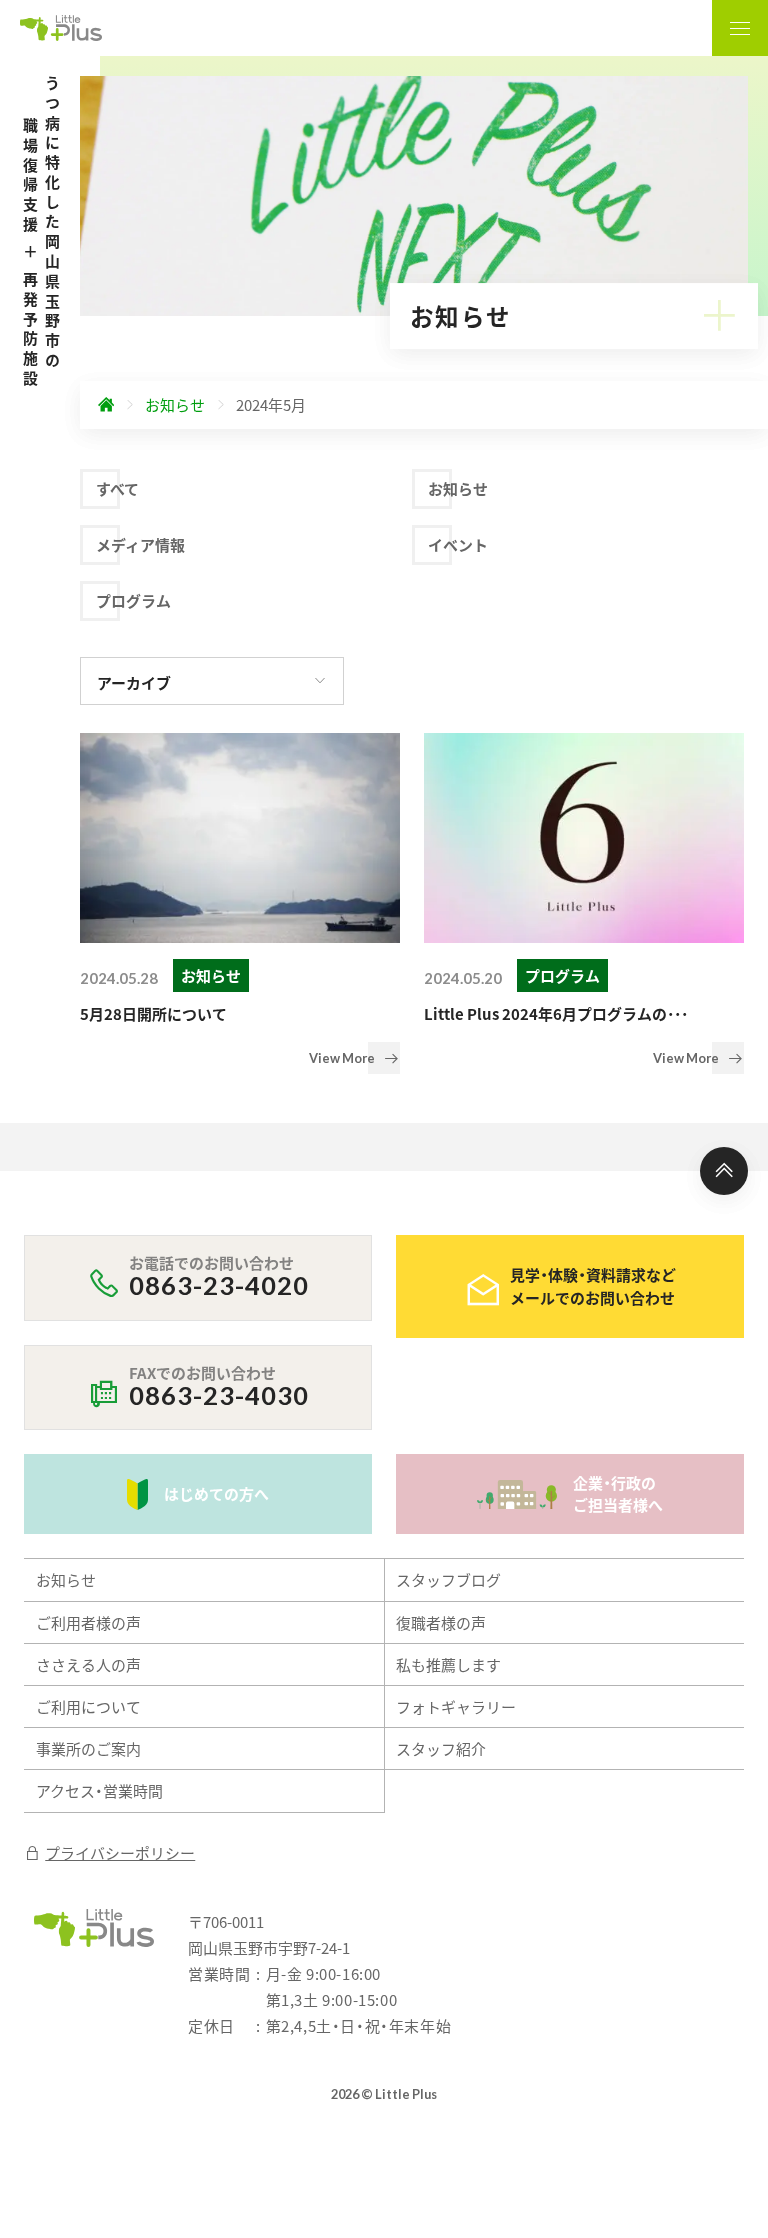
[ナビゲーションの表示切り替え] (740, 28)
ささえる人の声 (88, 1664)
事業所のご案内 (88, 1748)
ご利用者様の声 (88, 1622)
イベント (458, 544)
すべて (117, 488)
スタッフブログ (448, 1579)
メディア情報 (140, 544)
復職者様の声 (441, 1622)
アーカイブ (134, 682)
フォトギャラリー (456, 1706)
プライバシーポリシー (120, 1852)
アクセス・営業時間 (99, 1790)
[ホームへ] (106, 405)
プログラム (133, 600)
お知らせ (458, 488)
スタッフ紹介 (441, 1748)
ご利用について (88, 1706)
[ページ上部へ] (724, 1171)
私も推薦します (448, 1664)
